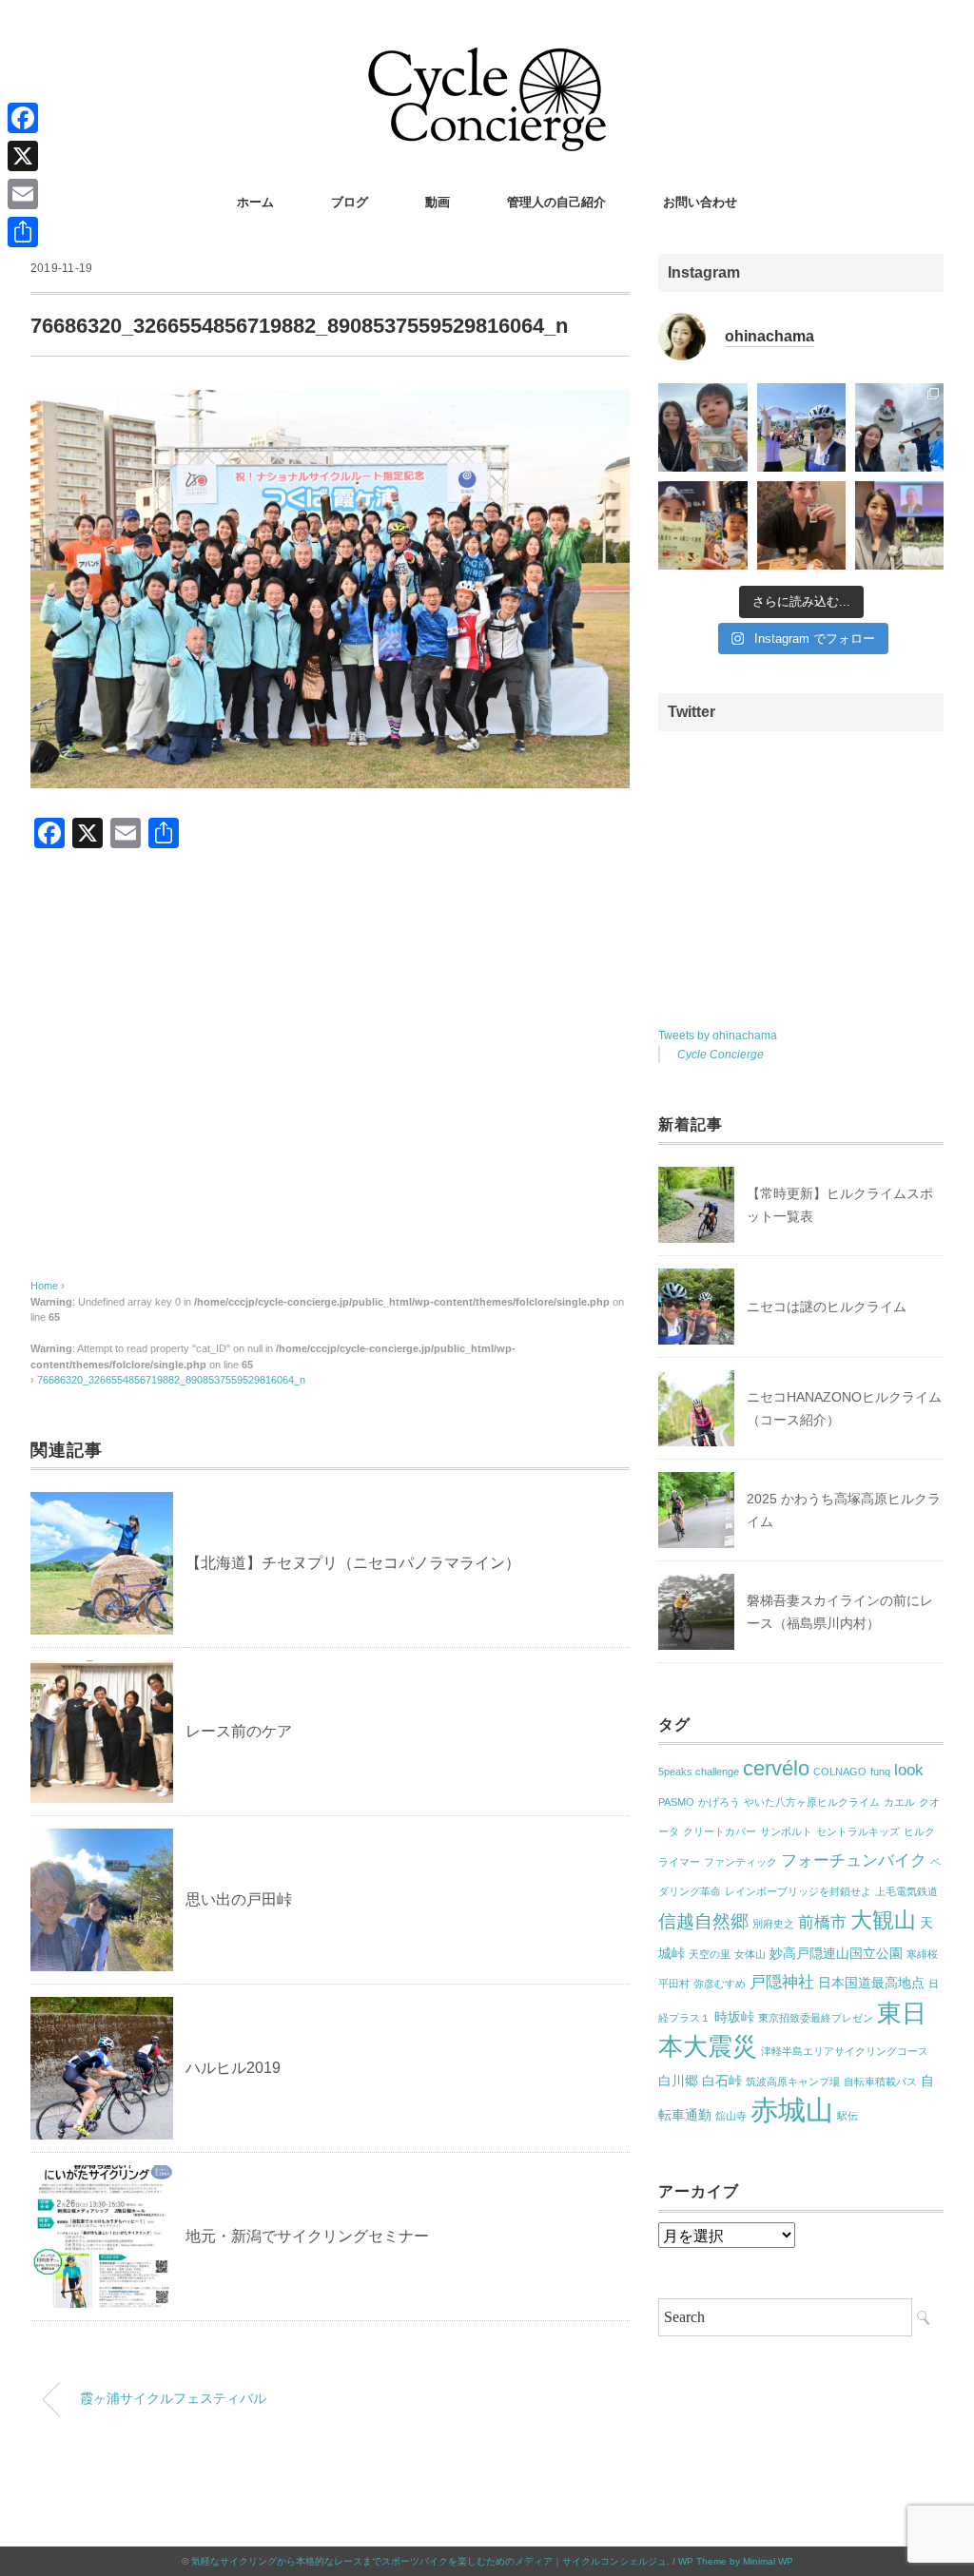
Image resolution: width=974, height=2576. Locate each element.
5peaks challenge (699, 1772)
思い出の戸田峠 (239, 1899)
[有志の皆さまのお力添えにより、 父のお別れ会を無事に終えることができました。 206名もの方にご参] (899, 525)
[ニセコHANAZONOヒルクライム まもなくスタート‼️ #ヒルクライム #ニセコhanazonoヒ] (801, 427)
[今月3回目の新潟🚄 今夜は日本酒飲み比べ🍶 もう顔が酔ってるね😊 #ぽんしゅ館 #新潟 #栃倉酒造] (801, 525)
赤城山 (792, 2110)
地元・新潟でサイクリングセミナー (307, 2236)
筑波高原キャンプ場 (793, 2082)
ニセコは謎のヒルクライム (827, 1307)
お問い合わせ (700, 202)
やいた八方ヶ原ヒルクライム (812, 1802)
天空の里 (710, 1954)
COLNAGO (840, 1772)
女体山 (750, 1954)
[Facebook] (23, 118)
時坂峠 (734, 2017)
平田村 (674, 1984)
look (909, 1770)
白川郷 (678, 2081)
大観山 (883, 1920)
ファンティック (740, 1862)
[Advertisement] (330, 1083)
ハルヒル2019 (233, 2068)
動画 (438, 202)
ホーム (255, 202)
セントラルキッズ (858, 1831)
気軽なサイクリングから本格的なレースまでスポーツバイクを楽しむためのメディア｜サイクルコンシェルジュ (429, 2561)
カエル (899, 1802)
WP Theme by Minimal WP (736, 2561)
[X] (23, 156)
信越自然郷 (703, 1921)
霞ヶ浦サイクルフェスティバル (173, 2398)
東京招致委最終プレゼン (816, 2018)
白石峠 (722, 2081)
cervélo (776, 1768)
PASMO (676, 1802)
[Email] (23, 194)
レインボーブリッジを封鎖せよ (798, 1891)
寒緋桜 (922, 1954)
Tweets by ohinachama (718, 1036)
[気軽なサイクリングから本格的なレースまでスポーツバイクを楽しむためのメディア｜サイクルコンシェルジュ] (487, 61)
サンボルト (786, 1831)
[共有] (23, 232)
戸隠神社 (782, 1982)
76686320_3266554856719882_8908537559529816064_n (171, 1380)
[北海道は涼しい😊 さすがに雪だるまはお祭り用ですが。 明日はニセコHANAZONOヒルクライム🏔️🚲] (899, 427)
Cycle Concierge (721, 1055)
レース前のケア (239, 1731)
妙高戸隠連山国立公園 (836, 1953)
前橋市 (822, 1922)
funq (880, 1772)
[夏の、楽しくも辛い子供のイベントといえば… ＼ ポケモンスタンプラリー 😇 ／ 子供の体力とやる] (702, 525)
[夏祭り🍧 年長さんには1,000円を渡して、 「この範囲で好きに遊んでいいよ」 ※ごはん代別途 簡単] (702, 427)
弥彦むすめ (720, 1984)
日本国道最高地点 (871, 1983)
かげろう (719, 1802)
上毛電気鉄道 (906, 1891)
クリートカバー (720, 1831)
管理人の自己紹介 (556, 202)
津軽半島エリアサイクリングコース (845, 2051)
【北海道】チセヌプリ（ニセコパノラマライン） (353, 1563)
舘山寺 (731, 2116)
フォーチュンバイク (854, 1860)
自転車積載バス (880, 2082)
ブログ (350, 202)
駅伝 (847, 2116)
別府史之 (773, 1924)
